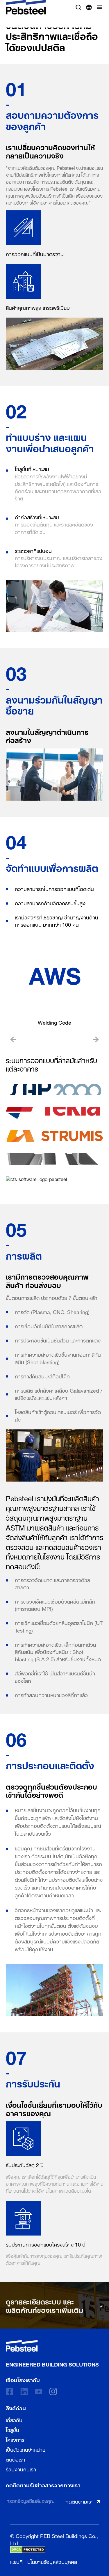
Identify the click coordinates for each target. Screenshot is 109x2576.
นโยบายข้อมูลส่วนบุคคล (52, 2561)
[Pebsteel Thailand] (52, 2346)
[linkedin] (24, 2392)
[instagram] (53, 2391)
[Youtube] (39, 2392)
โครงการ (15, 2439)
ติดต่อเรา (15, 2459)
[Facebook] (10, 2392)
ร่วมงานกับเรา (21, 2468)
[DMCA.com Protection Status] (28, 2550)
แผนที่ (16, 2561)
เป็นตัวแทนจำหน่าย (26, 2449)
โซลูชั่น (12, 2429)
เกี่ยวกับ (14, 2419)
